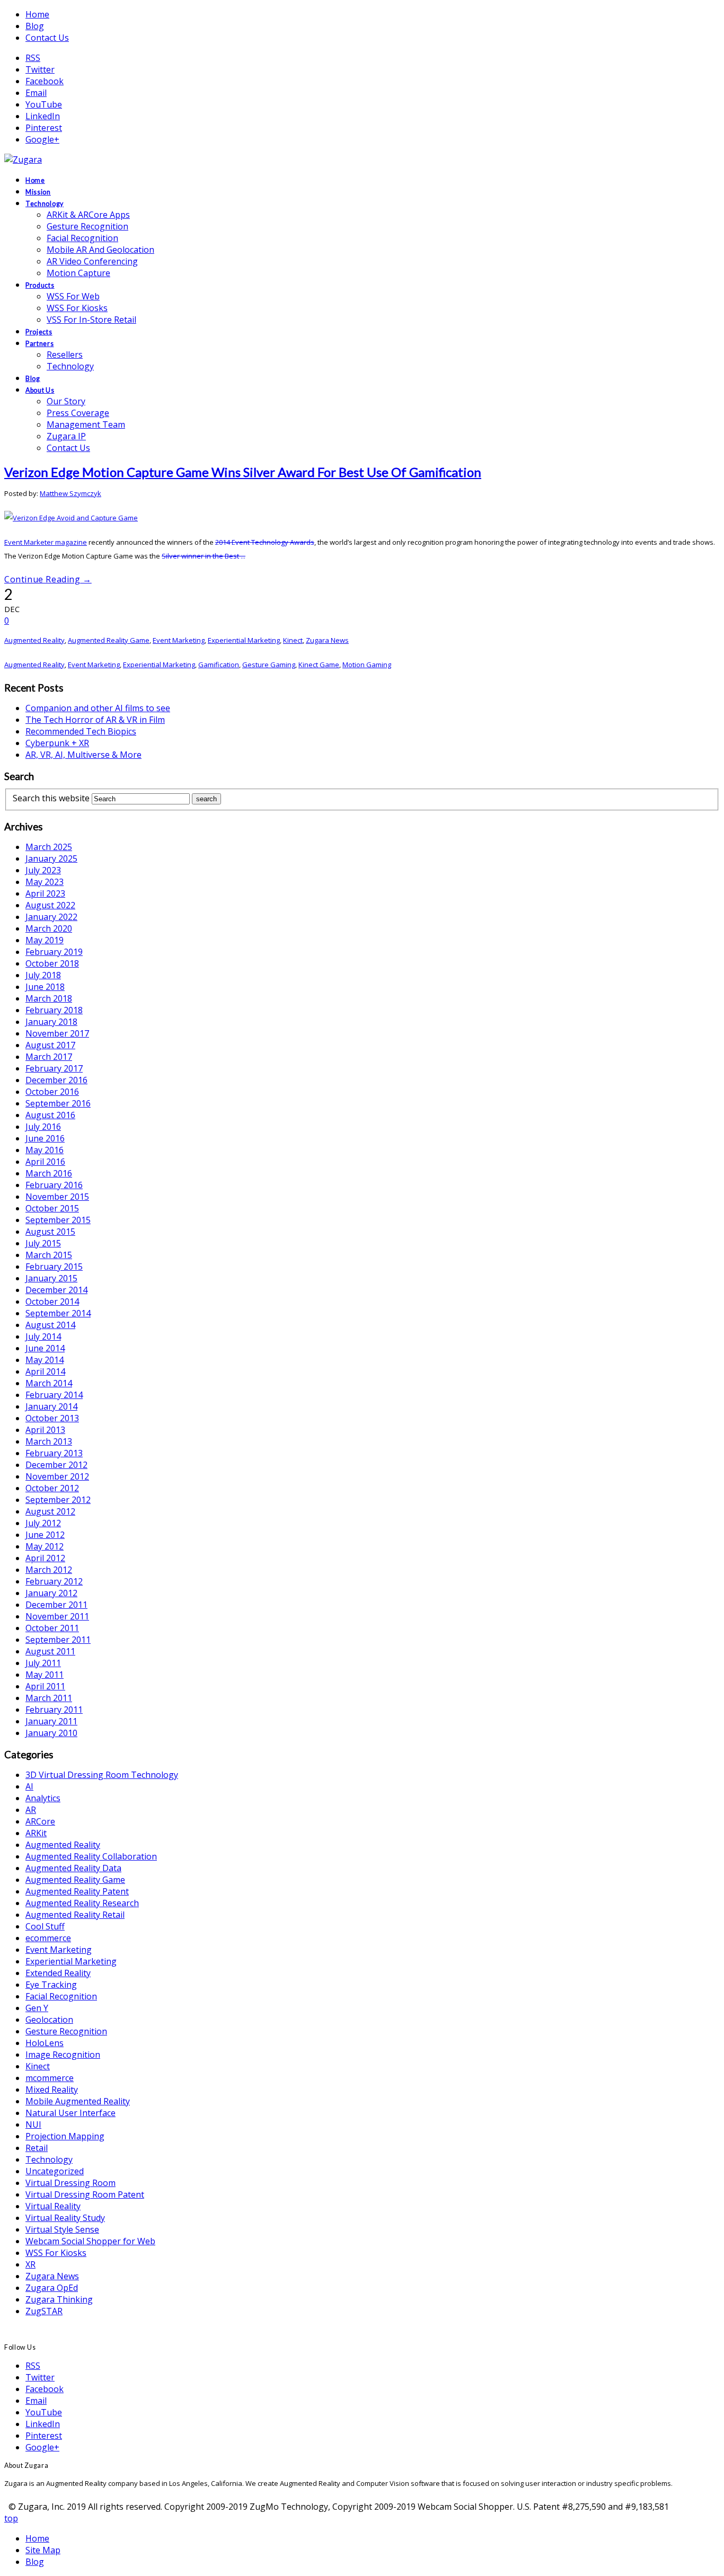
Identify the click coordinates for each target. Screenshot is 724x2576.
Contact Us (47, 38)
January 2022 (51, 917)
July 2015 (43, 1243)
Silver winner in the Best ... (204, 556)
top (11, 2518)
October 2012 (52, 1488)
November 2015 (57, 1197)
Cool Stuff (45, 1926)
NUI (33, 2124)
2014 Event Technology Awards (265, 542)
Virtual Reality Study (65, 2218)
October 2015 (52, 1208)
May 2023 (45, 882)
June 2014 (45, 1348)
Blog (35, 26)
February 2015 (54, 1267)
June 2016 (45, 1138)
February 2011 (54, 1710)
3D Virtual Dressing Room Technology (102, 1775)
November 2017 (57, 1033)
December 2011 (56, 1605)
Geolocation (49, 2020)
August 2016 (50, 1115)
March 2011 (49, 1698)
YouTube (44, 104)
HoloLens (45, 2043)
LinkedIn (43, 116)
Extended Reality (58, 1973)
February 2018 (54, 1010)
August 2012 (50, 1511)
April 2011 (45, 1686)
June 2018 (45, 987)
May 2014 (45, 1360)
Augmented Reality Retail (75, 1915)
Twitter (40, 69)
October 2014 (52, 1302)
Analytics (43, 1798)
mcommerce (50, 2078)
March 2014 (49, 1383)
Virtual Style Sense (62, 2229)
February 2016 (54, 1185)
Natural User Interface (70, 2113)
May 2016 (45, 1150)
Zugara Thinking (59, 2299)
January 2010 (51, 1733)
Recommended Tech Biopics (81, 731)
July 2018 (43, 975)
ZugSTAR (44, 2311)
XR (30, 2264)
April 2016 (45, 1162)
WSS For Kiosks (56, 2253)
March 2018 (49, 998)
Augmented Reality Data (73, 1868)
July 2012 (43, 1523)
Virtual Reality (53, 2206)
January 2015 (51, 1278)
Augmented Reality (34, 640)
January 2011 (51, 1721)
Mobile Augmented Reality (78, 2101)
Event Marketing (179, 640)
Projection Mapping (65, 2136)
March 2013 (49, 1441)
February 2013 (54, 1453)
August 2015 (50, 1232)
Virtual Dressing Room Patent (85, 2194)
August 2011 (50, 1651)
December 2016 (56, 1080)
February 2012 (54, 1581)
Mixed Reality (52, 2090)
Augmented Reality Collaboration (91, 1856)
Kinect (293, 640)
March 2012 (49, 1570)
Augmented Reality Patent (77, 1891)
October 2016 (52, 1092)
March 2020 (49, 928)
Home (37, 14)
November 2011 (57, 1616)
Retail (37, 2148)
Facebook (45, 81)
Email (36, 93)
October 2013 (52, 1418)
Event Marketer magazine (46, 542)
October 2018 (52, 963)
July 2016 (43, 1127)
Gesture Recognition (66, 2031)
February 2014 (54, 1395)
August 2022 (50, 905)
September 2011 (58, 1640)
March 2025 (49, 847)
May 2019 (45, 940)
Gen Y (37, 2008)
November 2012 (57, 1476)
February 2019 (54, 952)
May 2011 (45, 1675)
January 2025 (51, 858)
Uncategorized (55, 2171)
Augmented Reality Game (109, 640)
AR (31, 1810)
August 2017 (50, 1045)
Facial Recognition (61, 1996)
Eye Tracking (51, 1985)
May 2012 (45, 1546)
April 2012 (45, 1558)
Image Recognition (63, 2055)
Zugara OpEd (52, 2288)
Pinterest (44, 128)
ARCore (40, 1821)
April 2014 (45, 1371)
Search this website (51, 798)
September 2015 (58, 1220)
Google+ (42, 139)
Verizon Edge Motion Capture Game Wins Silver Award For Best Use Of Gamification (243, 472)
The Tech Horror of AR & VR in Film (95, 720)
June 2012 (45, 1535)
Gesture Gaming (269, 665)
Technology (49, 2159)
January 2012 (51, 1593)
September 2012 (58, 1500)
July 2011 (43, 1663)
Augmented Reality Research (82, 1903)
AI (29, 1786)
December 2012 (56, 1465)
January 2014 (51, 1406)
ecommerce (48, 1938)
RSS (33, 58)
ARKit (36, 1833)
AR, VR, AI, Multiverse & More (83, 755)
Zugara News (327, 640)
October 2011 (52, 1628)
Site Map (43, 2550)
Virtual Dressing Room (70, 2183)
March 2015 (49, 1255)
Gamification (219, 665)
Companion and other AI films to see (98, 708)
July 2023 (43, 870)
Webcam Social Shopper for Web (90, 2241)
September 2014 (58, 1313)
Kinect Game (319, 665)
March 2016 (49, 1173)
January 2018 (51, 1022)
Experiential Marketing (244, 640)
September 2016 (58, 1103)
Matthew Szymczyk (70, 493)
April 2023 (45, 893)
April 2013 (45, 1430)
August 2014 (50, 1325)
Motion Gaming (367, 665)
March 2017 (49, 1057)
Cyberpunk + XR (57, 743)
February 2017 (54, 1068)
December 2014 (56, 1290)
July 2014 (43, 1336)
